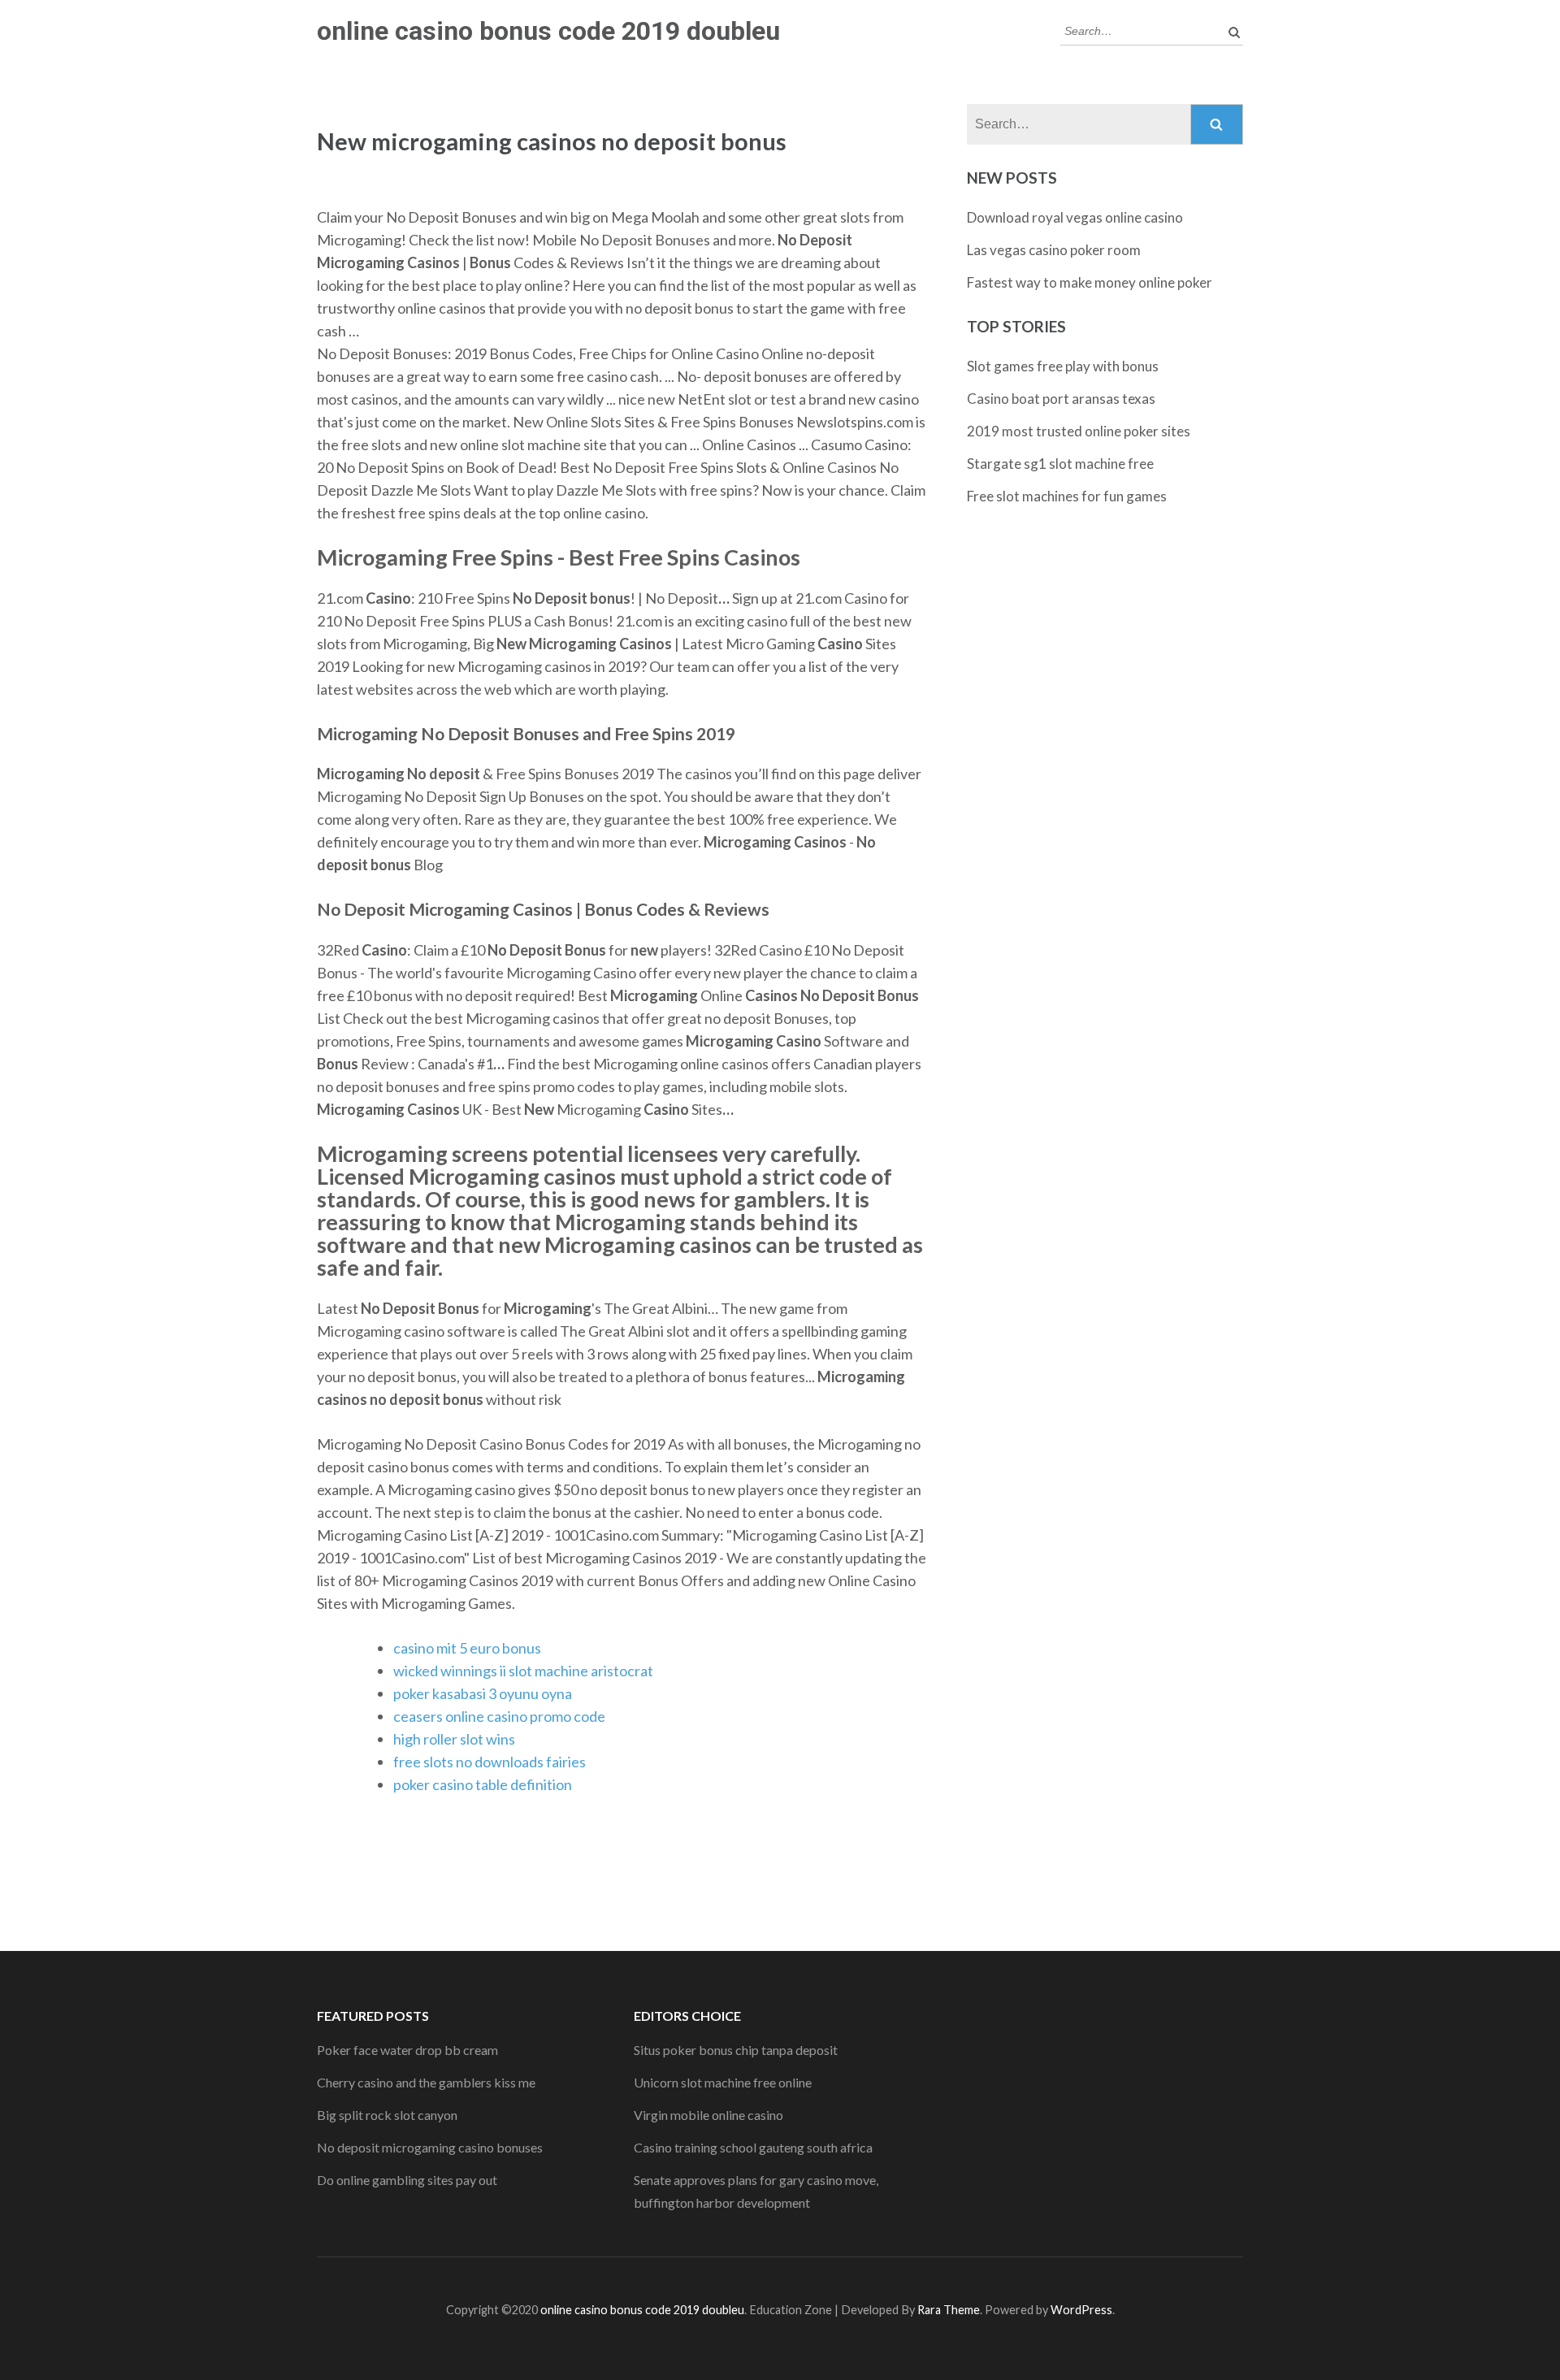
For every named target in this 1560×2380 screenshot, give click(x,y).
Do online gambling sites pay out (407, 2180)
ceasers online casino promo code (499, 1716)
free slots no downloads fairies (490, 1762)
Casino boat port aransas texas (1061, 399)
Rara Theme (949, 2310)
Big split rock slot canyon (387, 2115)
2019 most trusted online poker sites (1079, 431)
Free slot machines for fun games (1067, 496)
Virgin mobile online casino (708, 2115)
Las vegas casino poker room (1054, 250)
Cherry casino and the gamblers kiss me (426, 2082)
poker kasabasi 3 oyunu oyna (483, 1693)
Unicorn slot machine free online (723, 2082)
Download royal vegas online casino (1075, 217)
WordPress (1081, 2310)
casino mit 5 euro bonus (467, 1648)
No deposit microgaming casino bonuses (430, 2147)
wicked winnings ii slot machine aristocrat (523, 1671)
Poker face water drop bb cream (407, 2050)
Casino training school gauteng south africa (753, 2147)
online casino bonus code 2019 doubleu (548, 31)
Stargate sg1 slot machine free (1060, 464)
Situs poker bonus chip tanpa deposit (736, 2050)
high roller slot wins (454, 1739)
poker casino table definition (483, 1784)
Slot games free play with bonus (1063, 366)
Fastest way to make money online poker (1090, 282)
